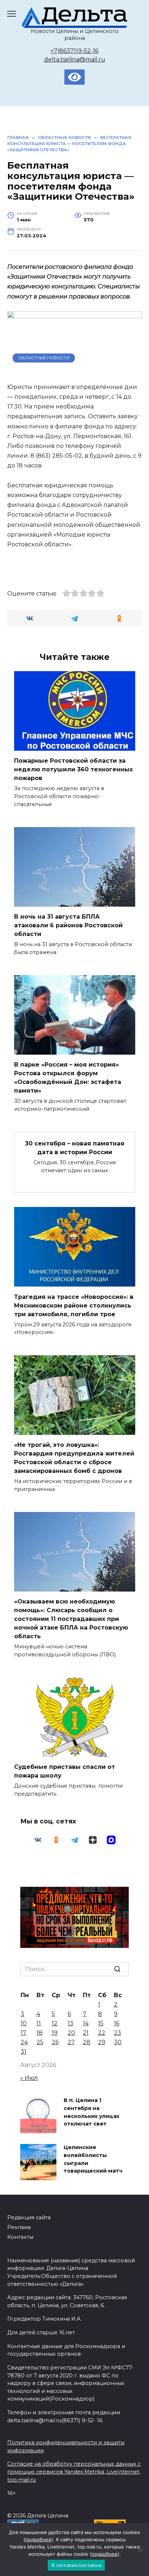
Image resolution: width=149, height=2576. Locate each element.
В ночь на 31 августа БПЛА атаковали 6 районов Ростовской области (68, 925)
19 (55, 2033)
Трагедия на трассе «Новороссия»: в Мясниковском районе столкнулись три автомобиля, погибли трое (74, 1305)
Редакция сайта (29, 2217)
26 (55, 2042)
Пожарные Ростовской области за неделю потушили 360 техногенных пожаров (73, 769)
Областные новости (44, 358)
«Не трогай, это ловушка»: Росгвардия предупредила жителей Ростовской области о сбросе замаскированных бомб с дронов (74, 1458)
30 (118, 2042)
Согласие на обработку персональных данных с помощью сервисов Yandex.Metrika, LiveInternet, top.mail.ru (74, 2472)
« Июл (29, 2078)
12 (55, 2023)
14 (86, 2023)
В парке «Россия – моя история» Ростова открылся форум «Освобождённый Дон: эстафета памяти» (68, 1078)
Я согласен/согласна (76, 2565)
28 (87, 2042)
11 (39, 2023)
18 (40, 2033)
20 (71, 2033)
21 (86, 2033)
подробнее (38, 2539)
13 (71, 2023)
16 (117, 2023)
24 (24, 2042)
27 (71, 2042)
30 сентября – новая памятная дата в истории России (75, 1148)
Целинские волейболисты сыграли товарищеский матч (93, 2159)
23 (118, 2033)
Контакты (20, 2237)
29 (102, 2042)
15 (101, 2023)
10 (24, 2023)
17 (24, 2033)
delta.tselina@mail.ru (75, 60)
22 (102, 2033)
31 (24, 2052)
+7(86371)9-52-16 (74, 51)
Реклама (19, 2227)
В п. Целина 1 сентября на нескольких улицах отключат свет (91, 2112)
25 (40, 2042)
